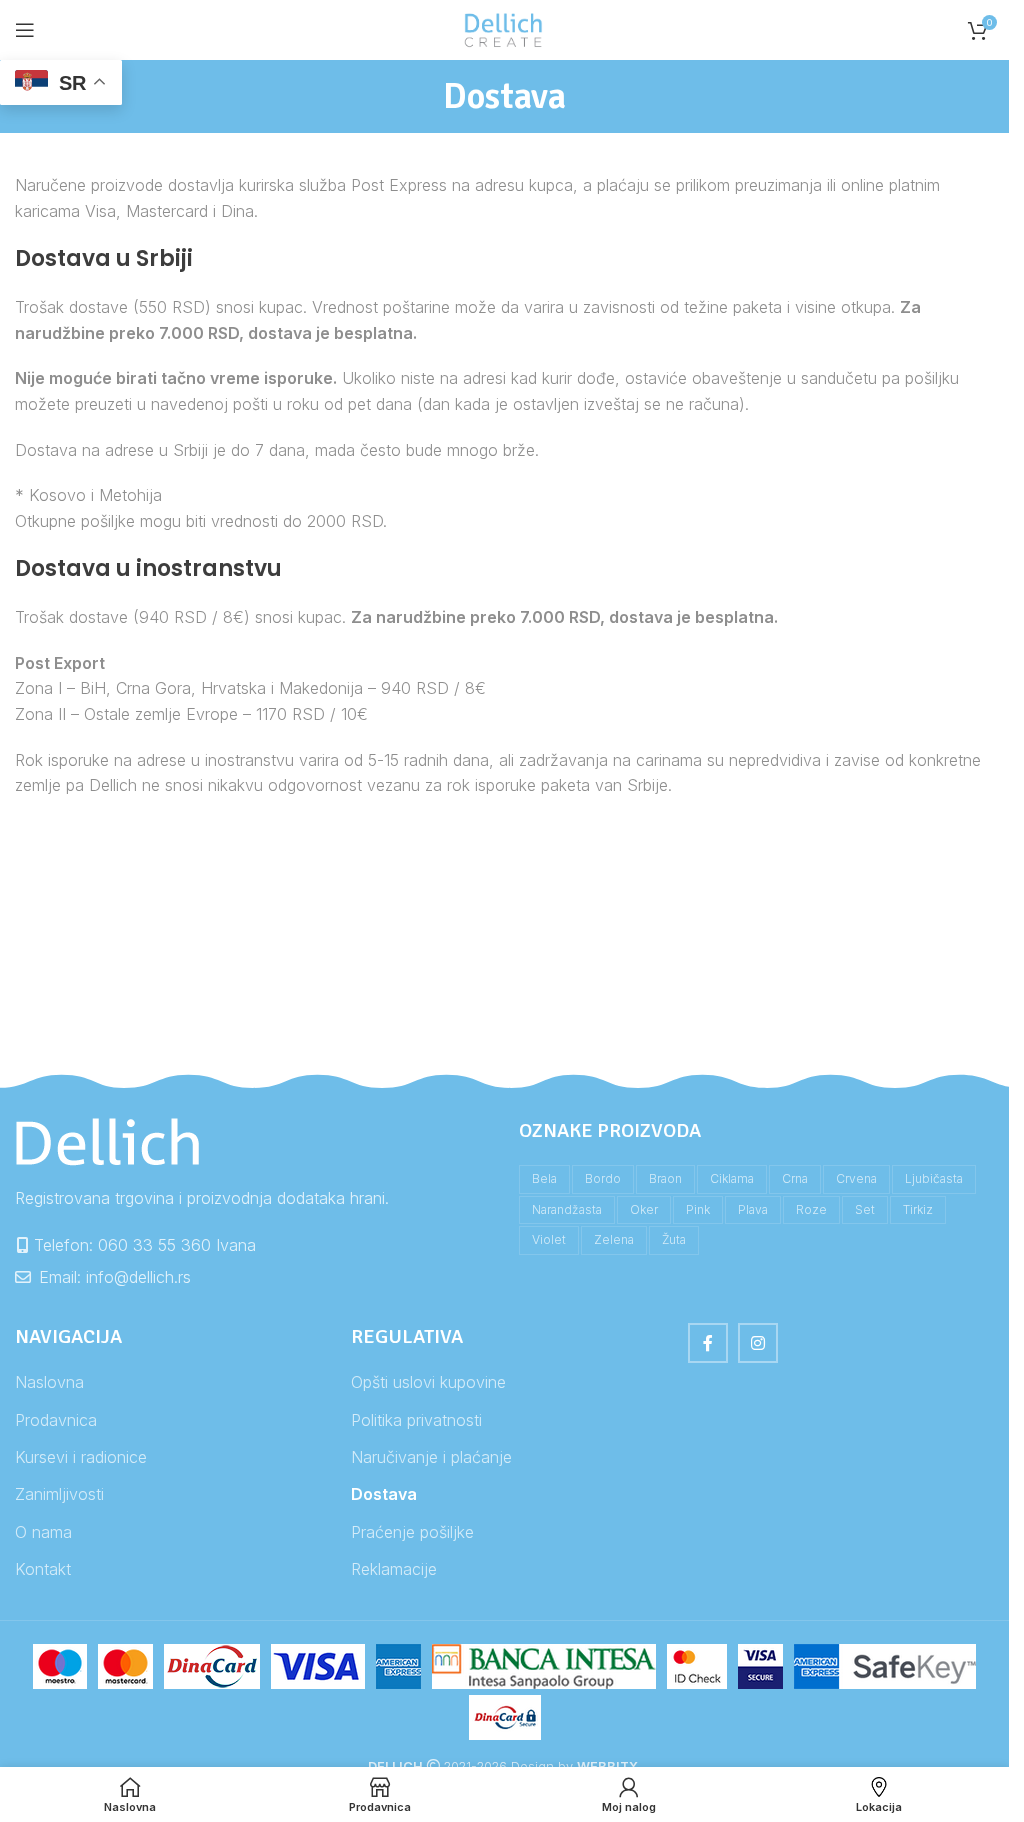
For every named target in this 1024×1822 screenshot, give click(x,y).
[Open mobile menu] (25, 30)
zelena (614, 1239)
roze (811, 1209)
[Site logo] (505, 28)
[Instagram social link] (758, 1343)
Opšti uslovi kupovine (428, 1382)
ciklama (732, 1178)
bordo (603, 1178)
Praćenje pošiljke (412, 1532)
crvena (856, 1178)
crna (795, 1178)
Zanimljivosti (59, 1494)
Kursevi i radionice (81, 1457)
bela (544, 1178)
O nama (43, 1532)
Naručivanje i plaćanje (431, 1457)
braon (665, 1178)
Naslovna (49, 1382)
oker (644, 1209)
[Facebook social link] (708, 1343)
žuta (674, 1239)
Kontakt (43, 1569)
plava (753, 1209)
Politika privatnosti (416, 1420)
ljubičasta (934, 1178)
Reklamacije (394, 1569)
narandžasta (567, 1209)
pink (698, 1209)
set (865, 1209)
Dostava (384, 1494)
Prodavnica (56, 1420)
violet (549, 1239)
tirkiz (918, 1209)
